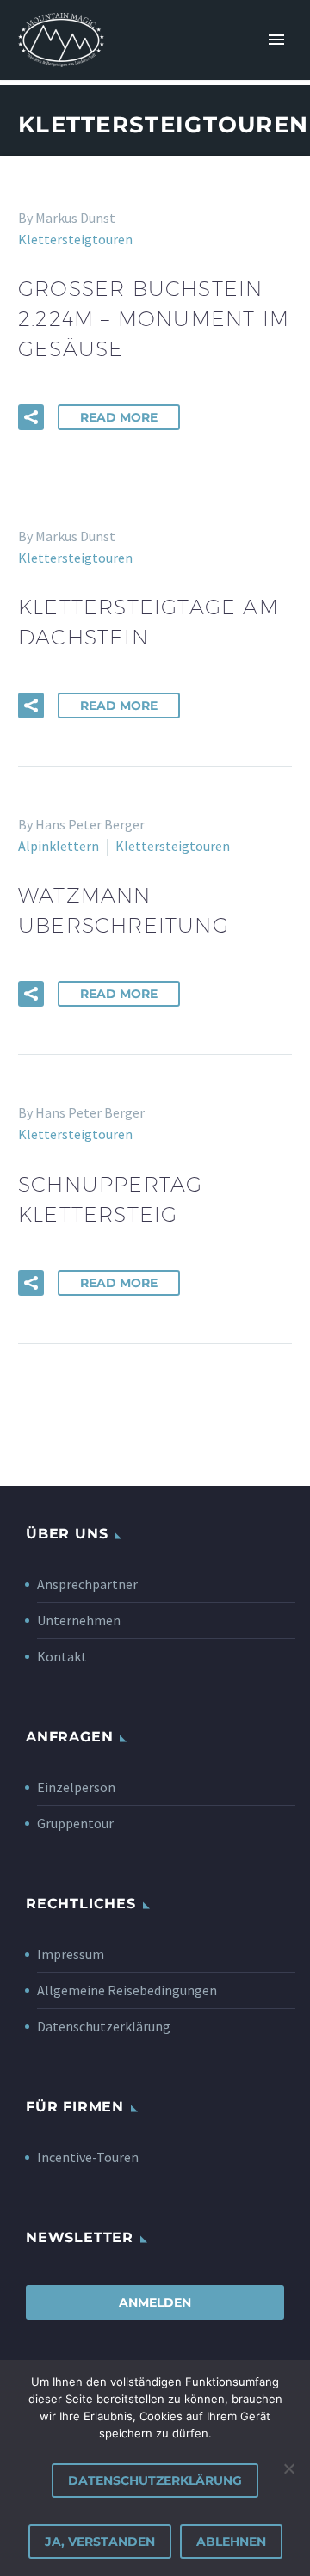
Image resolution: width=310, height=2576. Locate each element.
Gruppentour (75, 1823)
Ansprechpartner (87, 1584)
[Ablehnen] (288, 2468)
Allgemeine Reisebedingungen (127, 1990)
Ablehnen (231, 2542)
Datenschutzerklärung (104, 2026)
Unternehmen (79, 1620)
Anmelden (155, 2302)
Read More (119, 417)
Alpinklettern (59, 846)
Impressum (71, 1954)
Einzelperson (76, 1787)
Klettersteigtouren (75, 239)
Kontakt (62, 1656)
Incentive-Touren (88, 2157)
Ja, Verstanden (100, 2542)
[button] (31, 417)
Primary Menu (276, 40)
